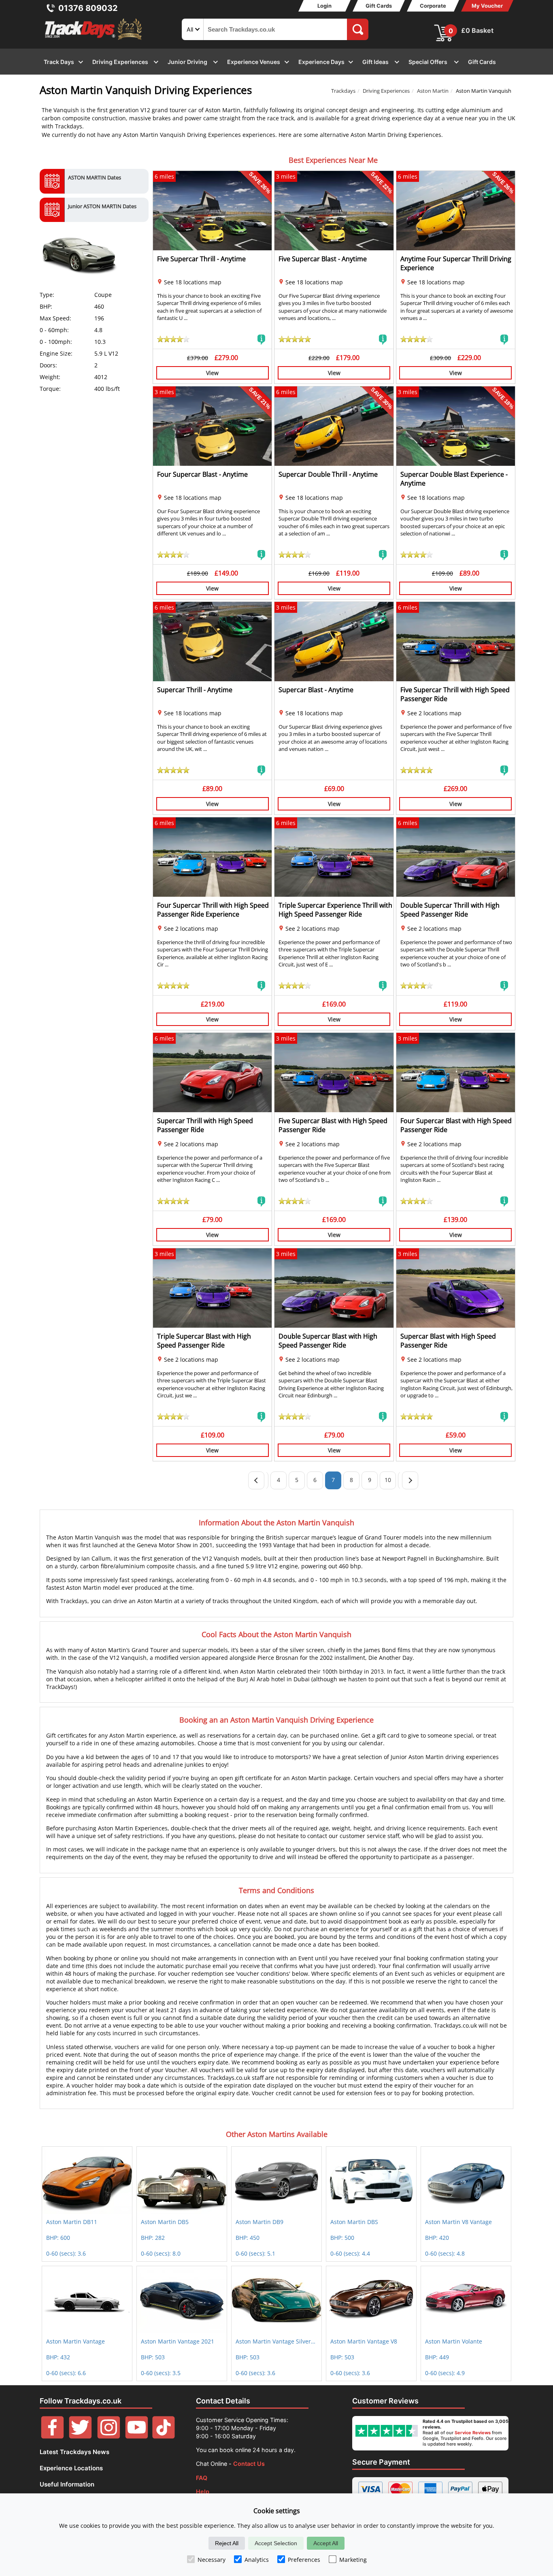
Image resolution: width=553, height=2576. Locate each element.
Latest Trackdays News (74, 2452)
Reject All (227, 2543)
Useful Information (67, 2484)
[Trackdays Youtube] (137, 2436)
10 (388, 1480)
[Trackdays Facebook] (52, 2436)
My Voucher (487, 6)
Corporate (433, 6)
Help (203, 2492)
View (212, 373)
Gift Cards (379, 6)
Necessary (212, 2560)
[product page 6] (256, 1480)
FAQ (202, 2478)
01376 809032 (88, 8)
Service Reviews (473, 2433)
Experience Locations (71, 2468)
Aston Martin (433, 91)
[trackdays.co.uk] (94, 40)
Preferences (304, 2560)
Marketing (353, 2560)
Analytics (257, 2560)
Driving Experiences (386, 91)
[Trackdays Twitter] (80, 2436)
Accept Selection (276, 2543)
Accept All (326, 2543)
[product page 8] (410, 1480)
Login (324, 6)
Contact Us (249, 2464)
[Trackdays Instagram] (109, 2436)
